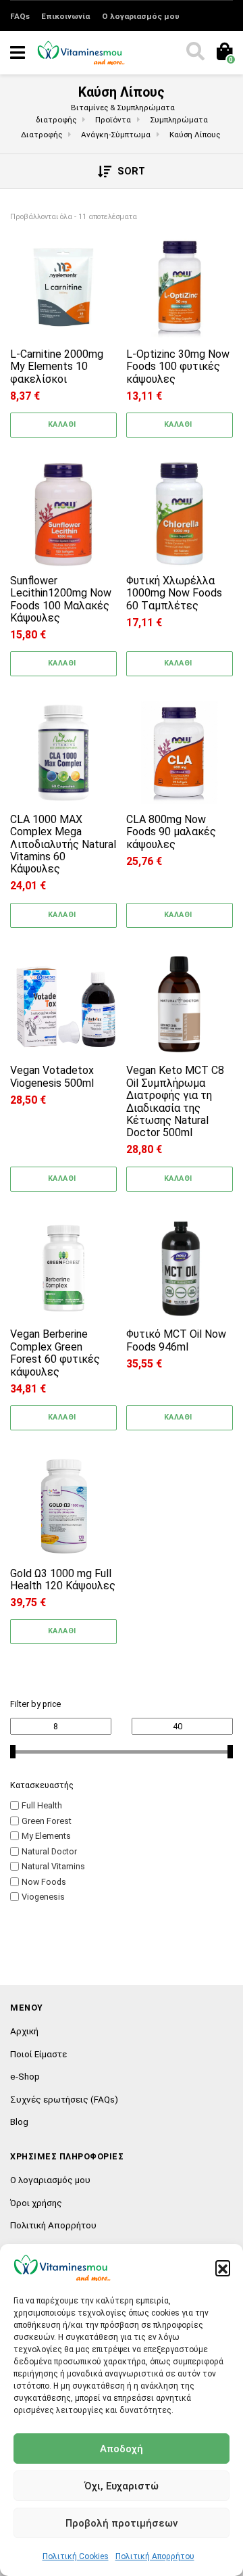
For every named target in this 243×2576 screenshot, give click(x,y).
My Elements (46, 1836)
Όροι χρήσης (36, 2203)
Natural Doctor (49, 1851)
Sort (130, 171)
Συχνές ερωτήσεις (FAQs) (64, 2099)
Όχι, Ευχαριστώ (122, 2486)
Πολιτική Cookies (76, 2556)
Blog (19, 2122)
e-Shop (25, 2076)
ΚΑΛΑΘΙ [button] (62, 424)
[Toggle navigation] (18, 53)
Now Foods (44, 1882)
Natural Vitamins (53, 1866)
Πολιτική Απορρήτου (155, 2556)
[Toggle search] (194, 53)
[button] (223, 2268)
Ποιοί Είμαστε (38, 2054)
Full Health (42, 1805)
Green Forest (47, 1821)
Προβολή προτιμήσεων (122, 2523)
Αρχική (24, 2031)
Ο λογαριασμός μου (141, 16)
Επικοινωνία (65, 16)
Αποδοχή (122, 2449)
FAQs (20, 16)
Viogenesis (43, 1897)
